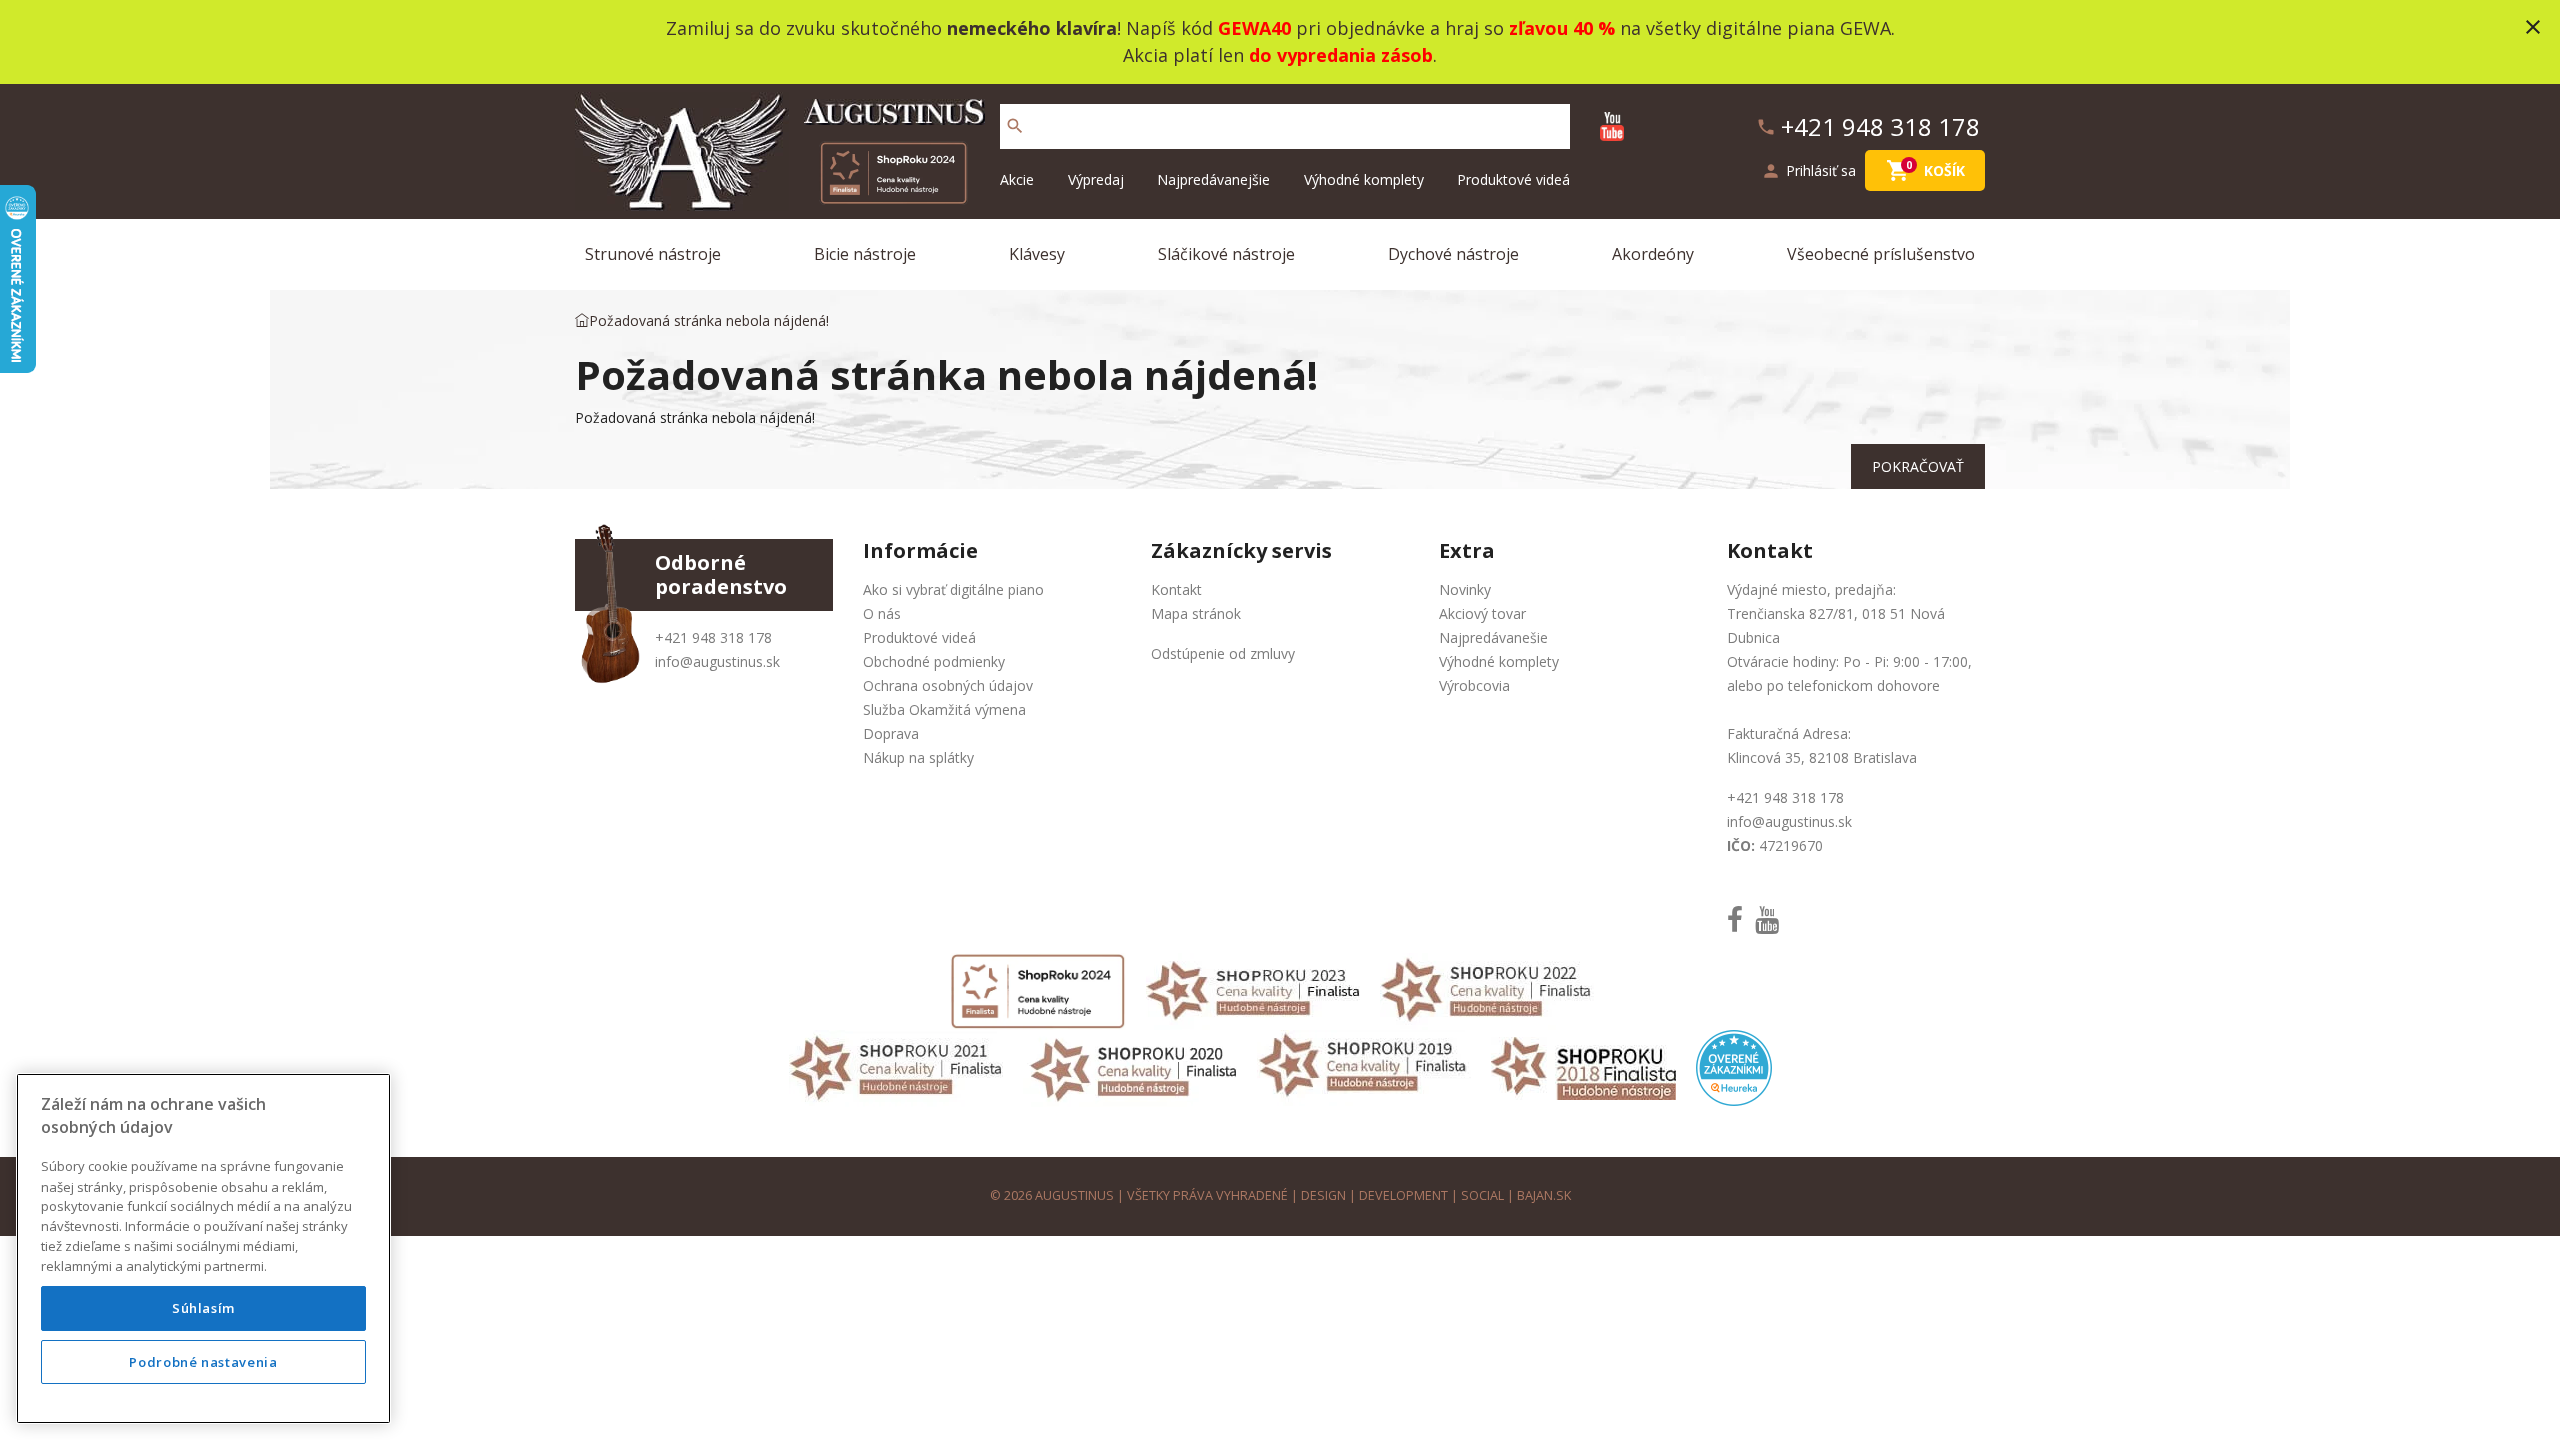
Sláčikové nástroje (1226, 254)
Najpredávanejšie (1213, 179)
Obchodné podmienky (934, 661)
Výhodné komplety (1364, 179)
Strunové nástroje (653, 254)
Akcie (1017, 179)
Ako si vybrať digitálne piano (953, 589)
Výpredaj (1096, 179)
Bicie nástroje (865, 254)
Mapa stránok (1196, 613)
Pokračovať (1918, 466)
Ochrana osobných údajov (948, 685)
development (1403, 1195)
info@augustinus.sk (717, 661)
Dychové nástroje (1453, 254)
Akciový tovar (1482, 613)
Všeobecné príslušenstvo (1881, 254)
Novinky (1465, 589)
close (2533, 27)
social (1482, 1195)
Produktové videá (1513, 179)
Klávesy (1037, 254)
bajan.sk (1544, 1195)
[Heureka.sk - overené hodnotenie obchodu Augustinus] (1734, 1066)
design (1323, 1195)
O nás (882, 613)
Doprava (891, 733)
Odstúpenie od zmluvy (1223, 653)
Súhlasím (203, 1308)
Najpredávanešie (1493, 637)
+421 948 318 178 (713, 637)
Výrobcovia (1474, 685)
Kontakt (1176, 589)
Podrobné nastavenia (203, 1362)
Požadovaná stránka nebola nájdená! (709, 320)
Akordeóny (1653, 254)
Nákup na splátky (918, 757)
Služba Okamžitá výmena (944, 709)
